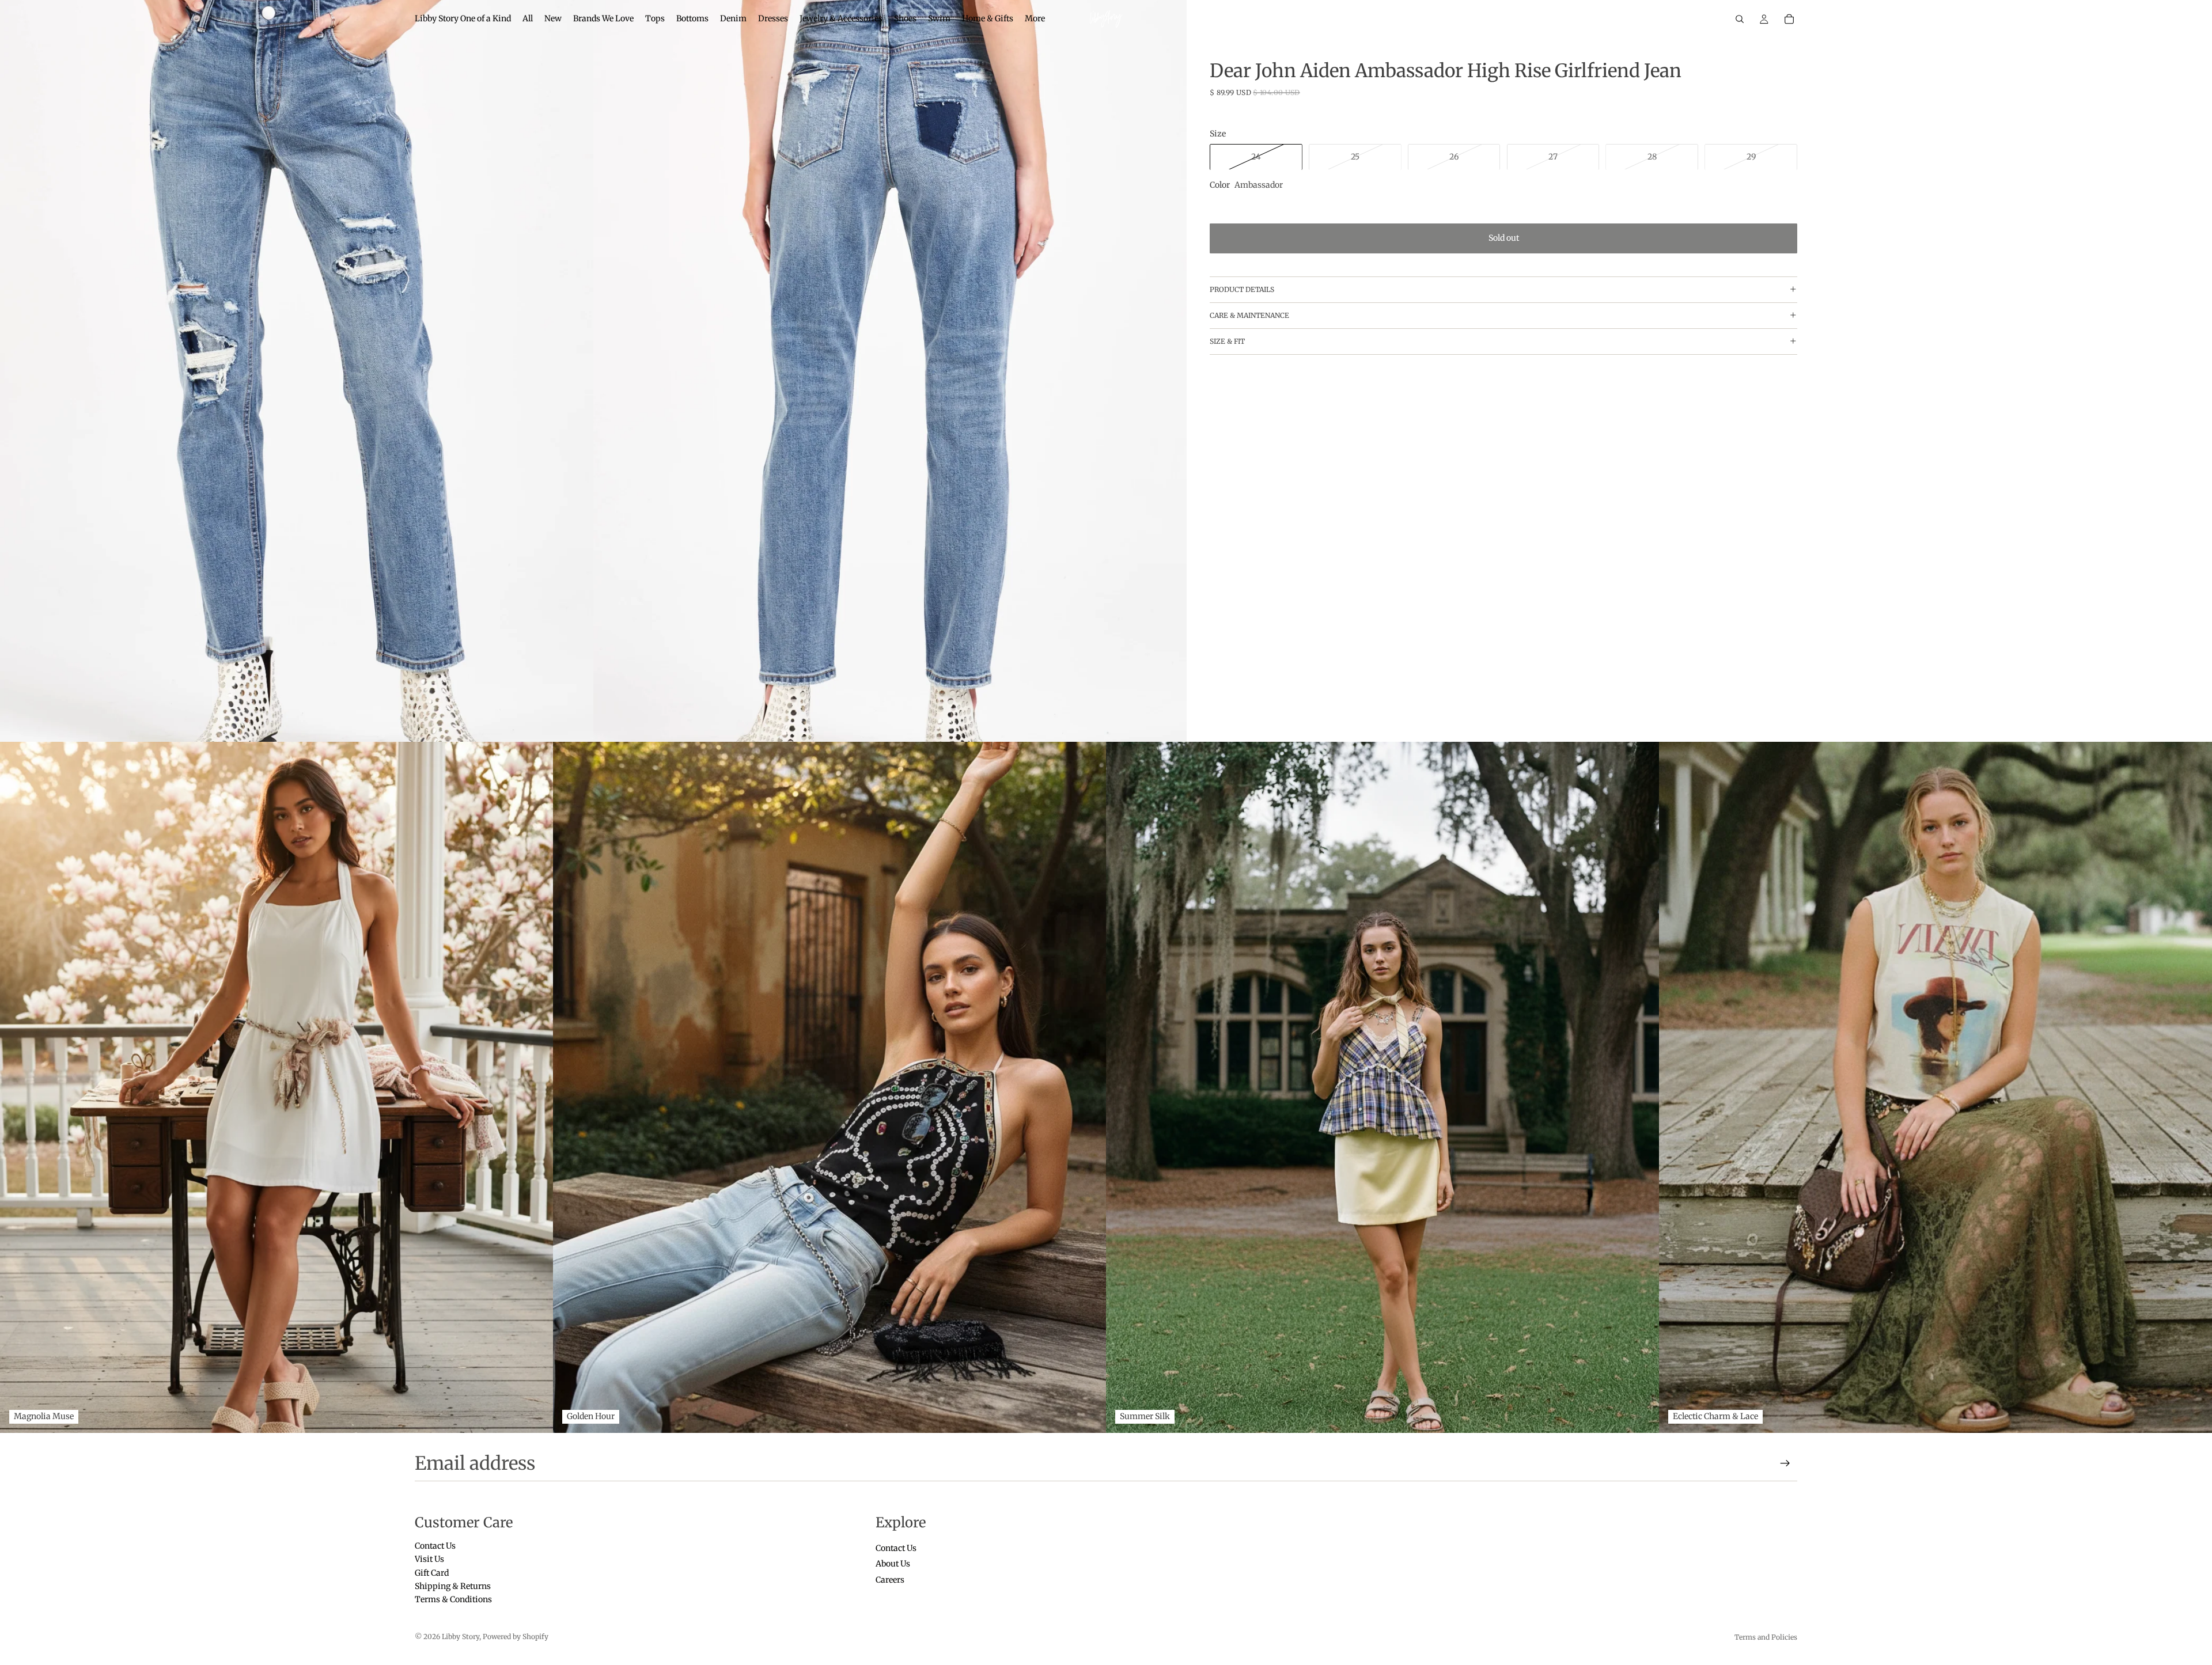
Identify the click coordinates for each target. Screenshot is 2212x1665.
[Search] (1740, 19)
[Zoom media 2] (890, 371)
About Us (893, 1564)
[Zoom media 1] (297, 371)
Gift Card (432, 1573)
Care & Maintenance (1249, 315)
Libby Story (461, 1636)
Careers (890, 1580)
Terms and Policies (1766, 1637)
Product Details (1242, 289)
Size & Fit (1227, 341)
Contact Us (435, 1546)
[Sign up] (1785, 1463)
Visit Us (429, 1560)
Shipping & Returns (453, 1586)
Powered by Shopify (516, 1636)
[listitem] (1035, 19)
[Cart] (1789, 19)
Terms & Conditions (453, 1600)
